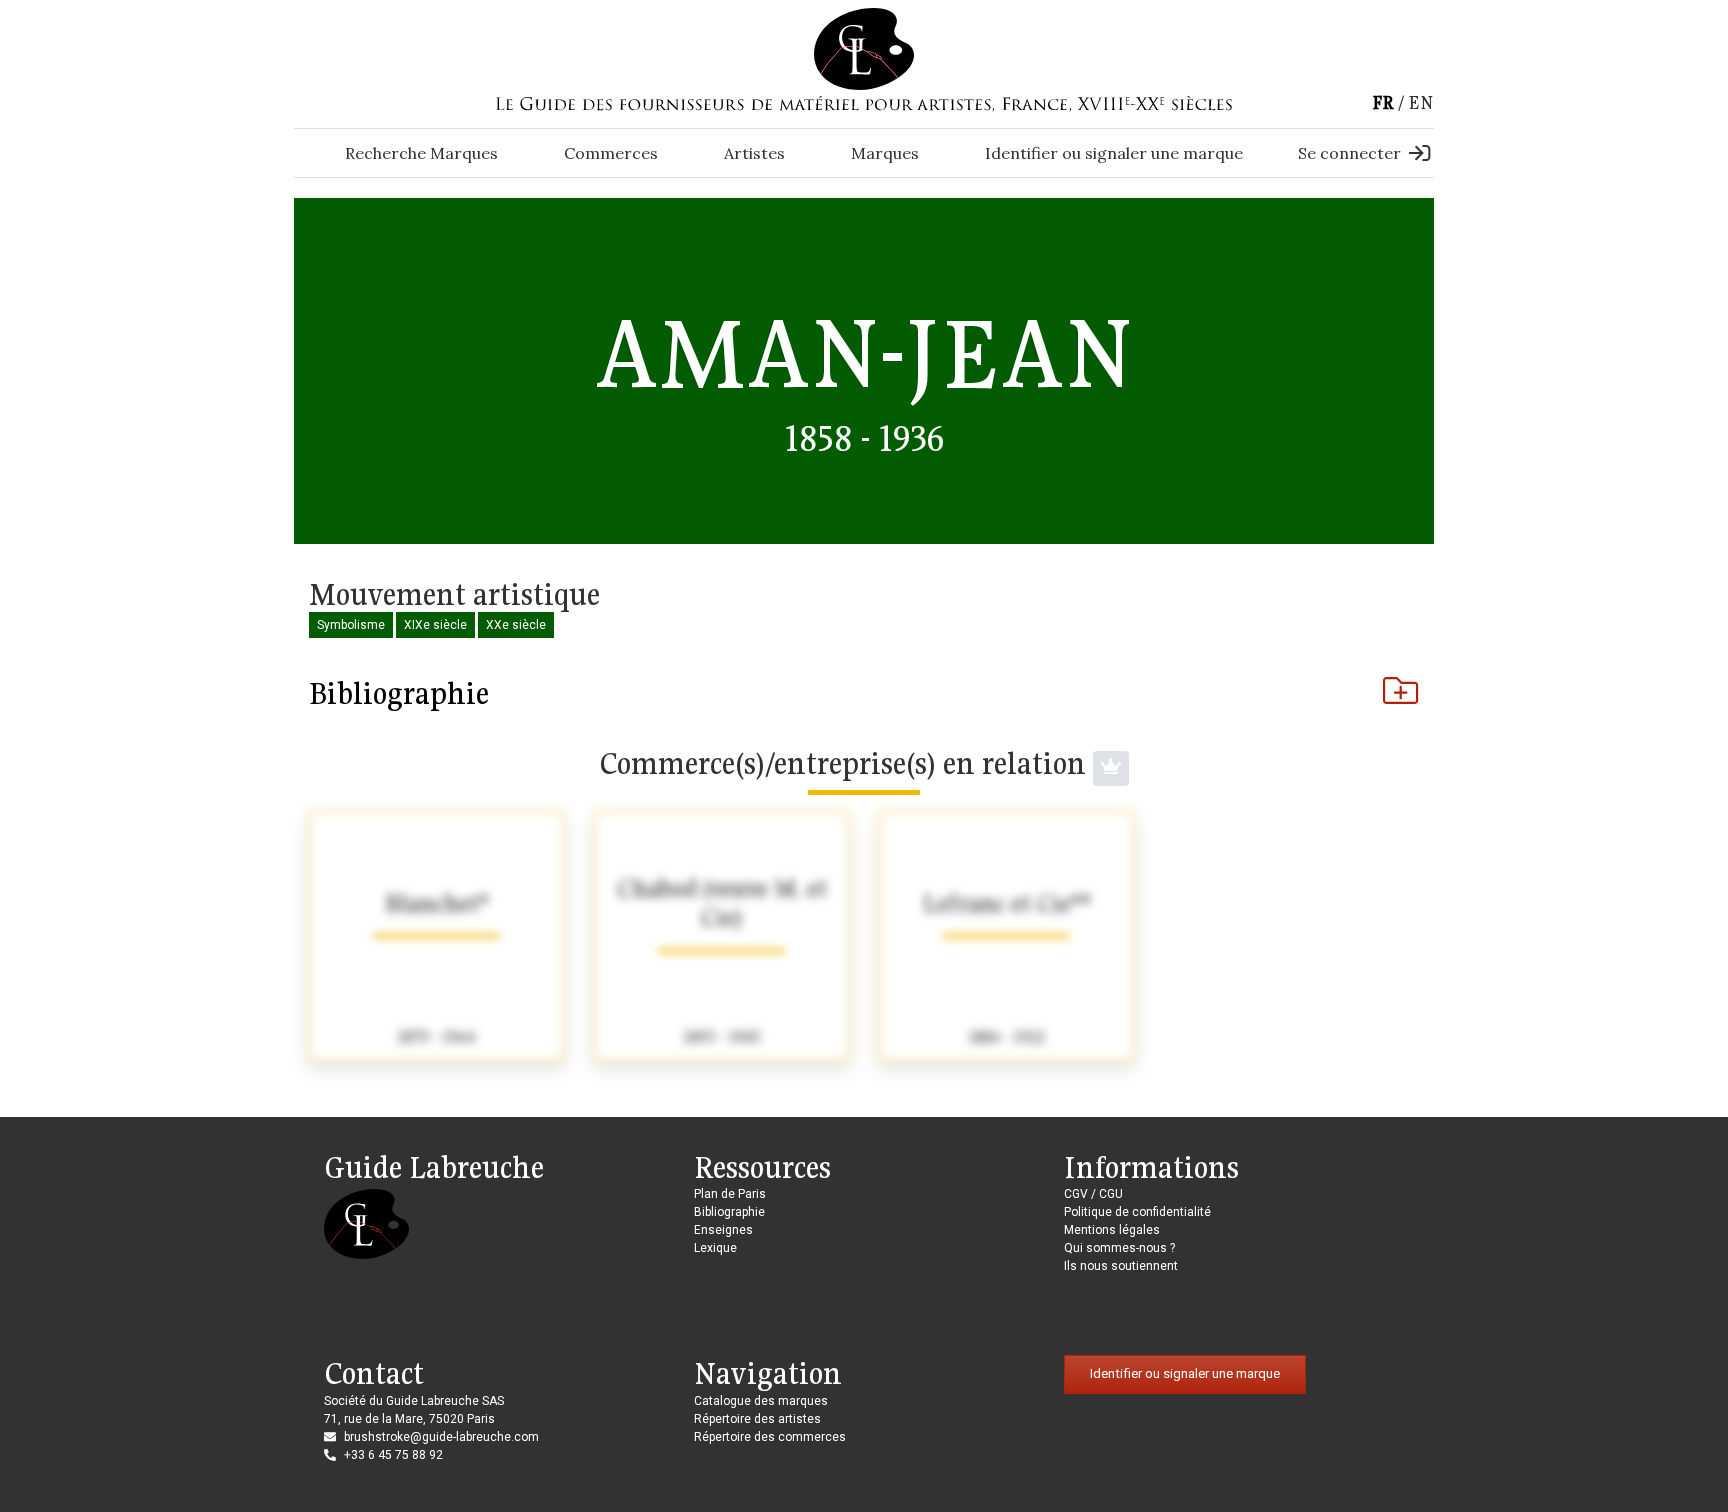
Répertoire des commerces (770, 1437)
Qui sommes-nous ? (1119, 1248)
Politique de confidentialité (1137, 1212)
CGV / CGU (1093, 1194)
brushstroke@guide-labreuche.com (441, 1437)
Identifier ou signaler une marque (1114, 153)
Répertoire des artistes (757, 1419)
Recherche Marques (421, 153)
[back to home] (864, 48)
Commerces (611, 153)
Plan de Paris (730, 1194)
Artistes (754, 153)
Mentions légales (1112, 1230)
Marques (885, 153)
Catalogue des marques (761, 1401)
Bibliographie (399, 693)
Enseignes (723, 1230)
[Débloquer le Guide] (1111, 768)
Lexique (715, 1248)
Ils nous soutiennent (1121, 1266)
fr (1383, 102)
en (1421, 102)
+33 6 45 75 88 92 (393, 1455)
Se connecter (1349, 153)
